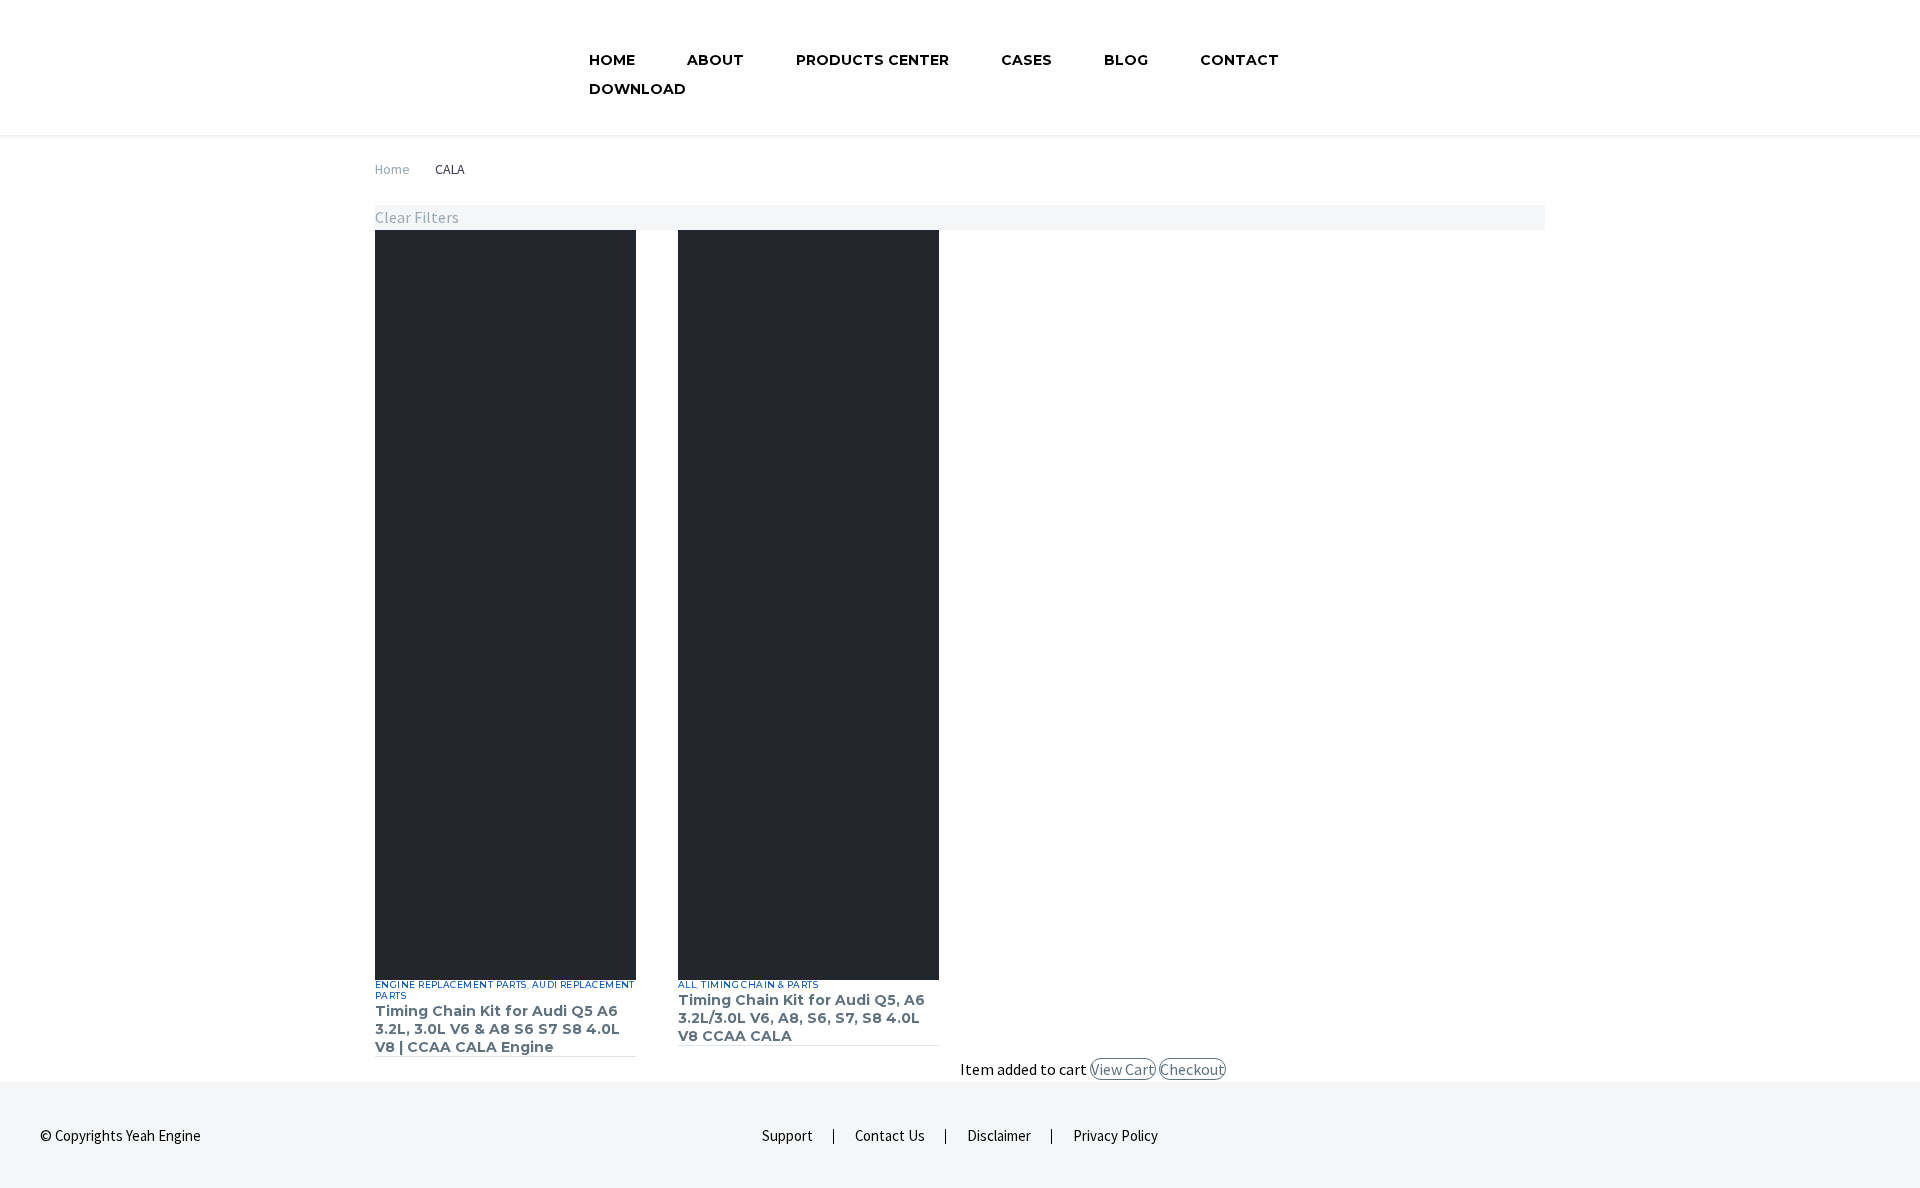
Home (612, 60)
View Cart (1123, 1069)
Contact (1239, 60)
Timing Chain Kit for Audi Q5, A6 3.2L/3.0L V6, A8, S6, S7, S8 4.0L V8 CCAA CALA (801, 1018)
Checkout (1192, 1069)
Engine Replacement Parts (451, 984)
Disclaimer (999, 1136)
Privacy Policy (1115, 1136)
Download (637, 89)
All (687, 984)
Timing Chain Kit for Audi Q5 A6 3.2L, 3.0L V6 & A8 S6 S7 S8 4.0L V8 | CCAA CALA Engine (497, 1029)
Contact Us (890, 1136)
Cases (1026, 60)
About (715, 60)
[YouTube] (1874, 1137)
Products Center (872, 60)
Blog (1126, 60)
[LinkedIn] (1848, 1137)
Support (787, 1136)
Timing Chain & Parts (759, 984)
